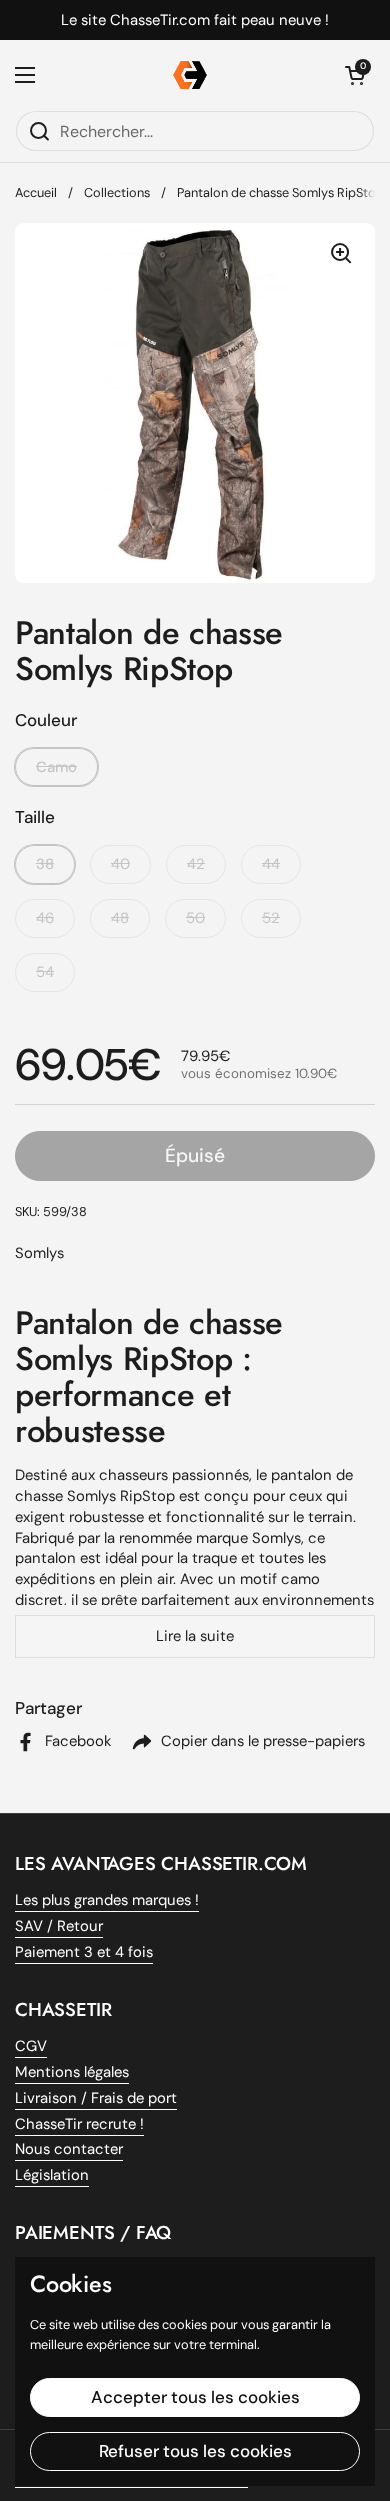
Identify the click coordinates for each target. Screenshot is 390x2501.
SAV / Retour (59, 1926)
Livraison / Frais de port (96, 2098)
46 (45, 918)
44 (271, 864)
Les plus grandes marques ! (107, 1900)
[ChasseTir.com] (190, 75)
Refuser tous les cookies (195, 2451)
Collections (117, 192)
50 (195, 918)
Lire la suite (195, 1636)
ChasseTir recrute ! (79, 2124)
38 (45, 864)
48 (120, 918)
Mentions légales (72, 2072)
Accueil (36, 192)
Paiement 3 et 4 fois (84, 1952)
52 (271, 918)
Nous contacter (69, 2149)
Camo (56, 767)
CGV (31, 2046)
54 (45, 972)
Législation (52, 2175)
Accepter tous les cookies (195, 2397)
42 (196, 864)
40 (120, 864)
